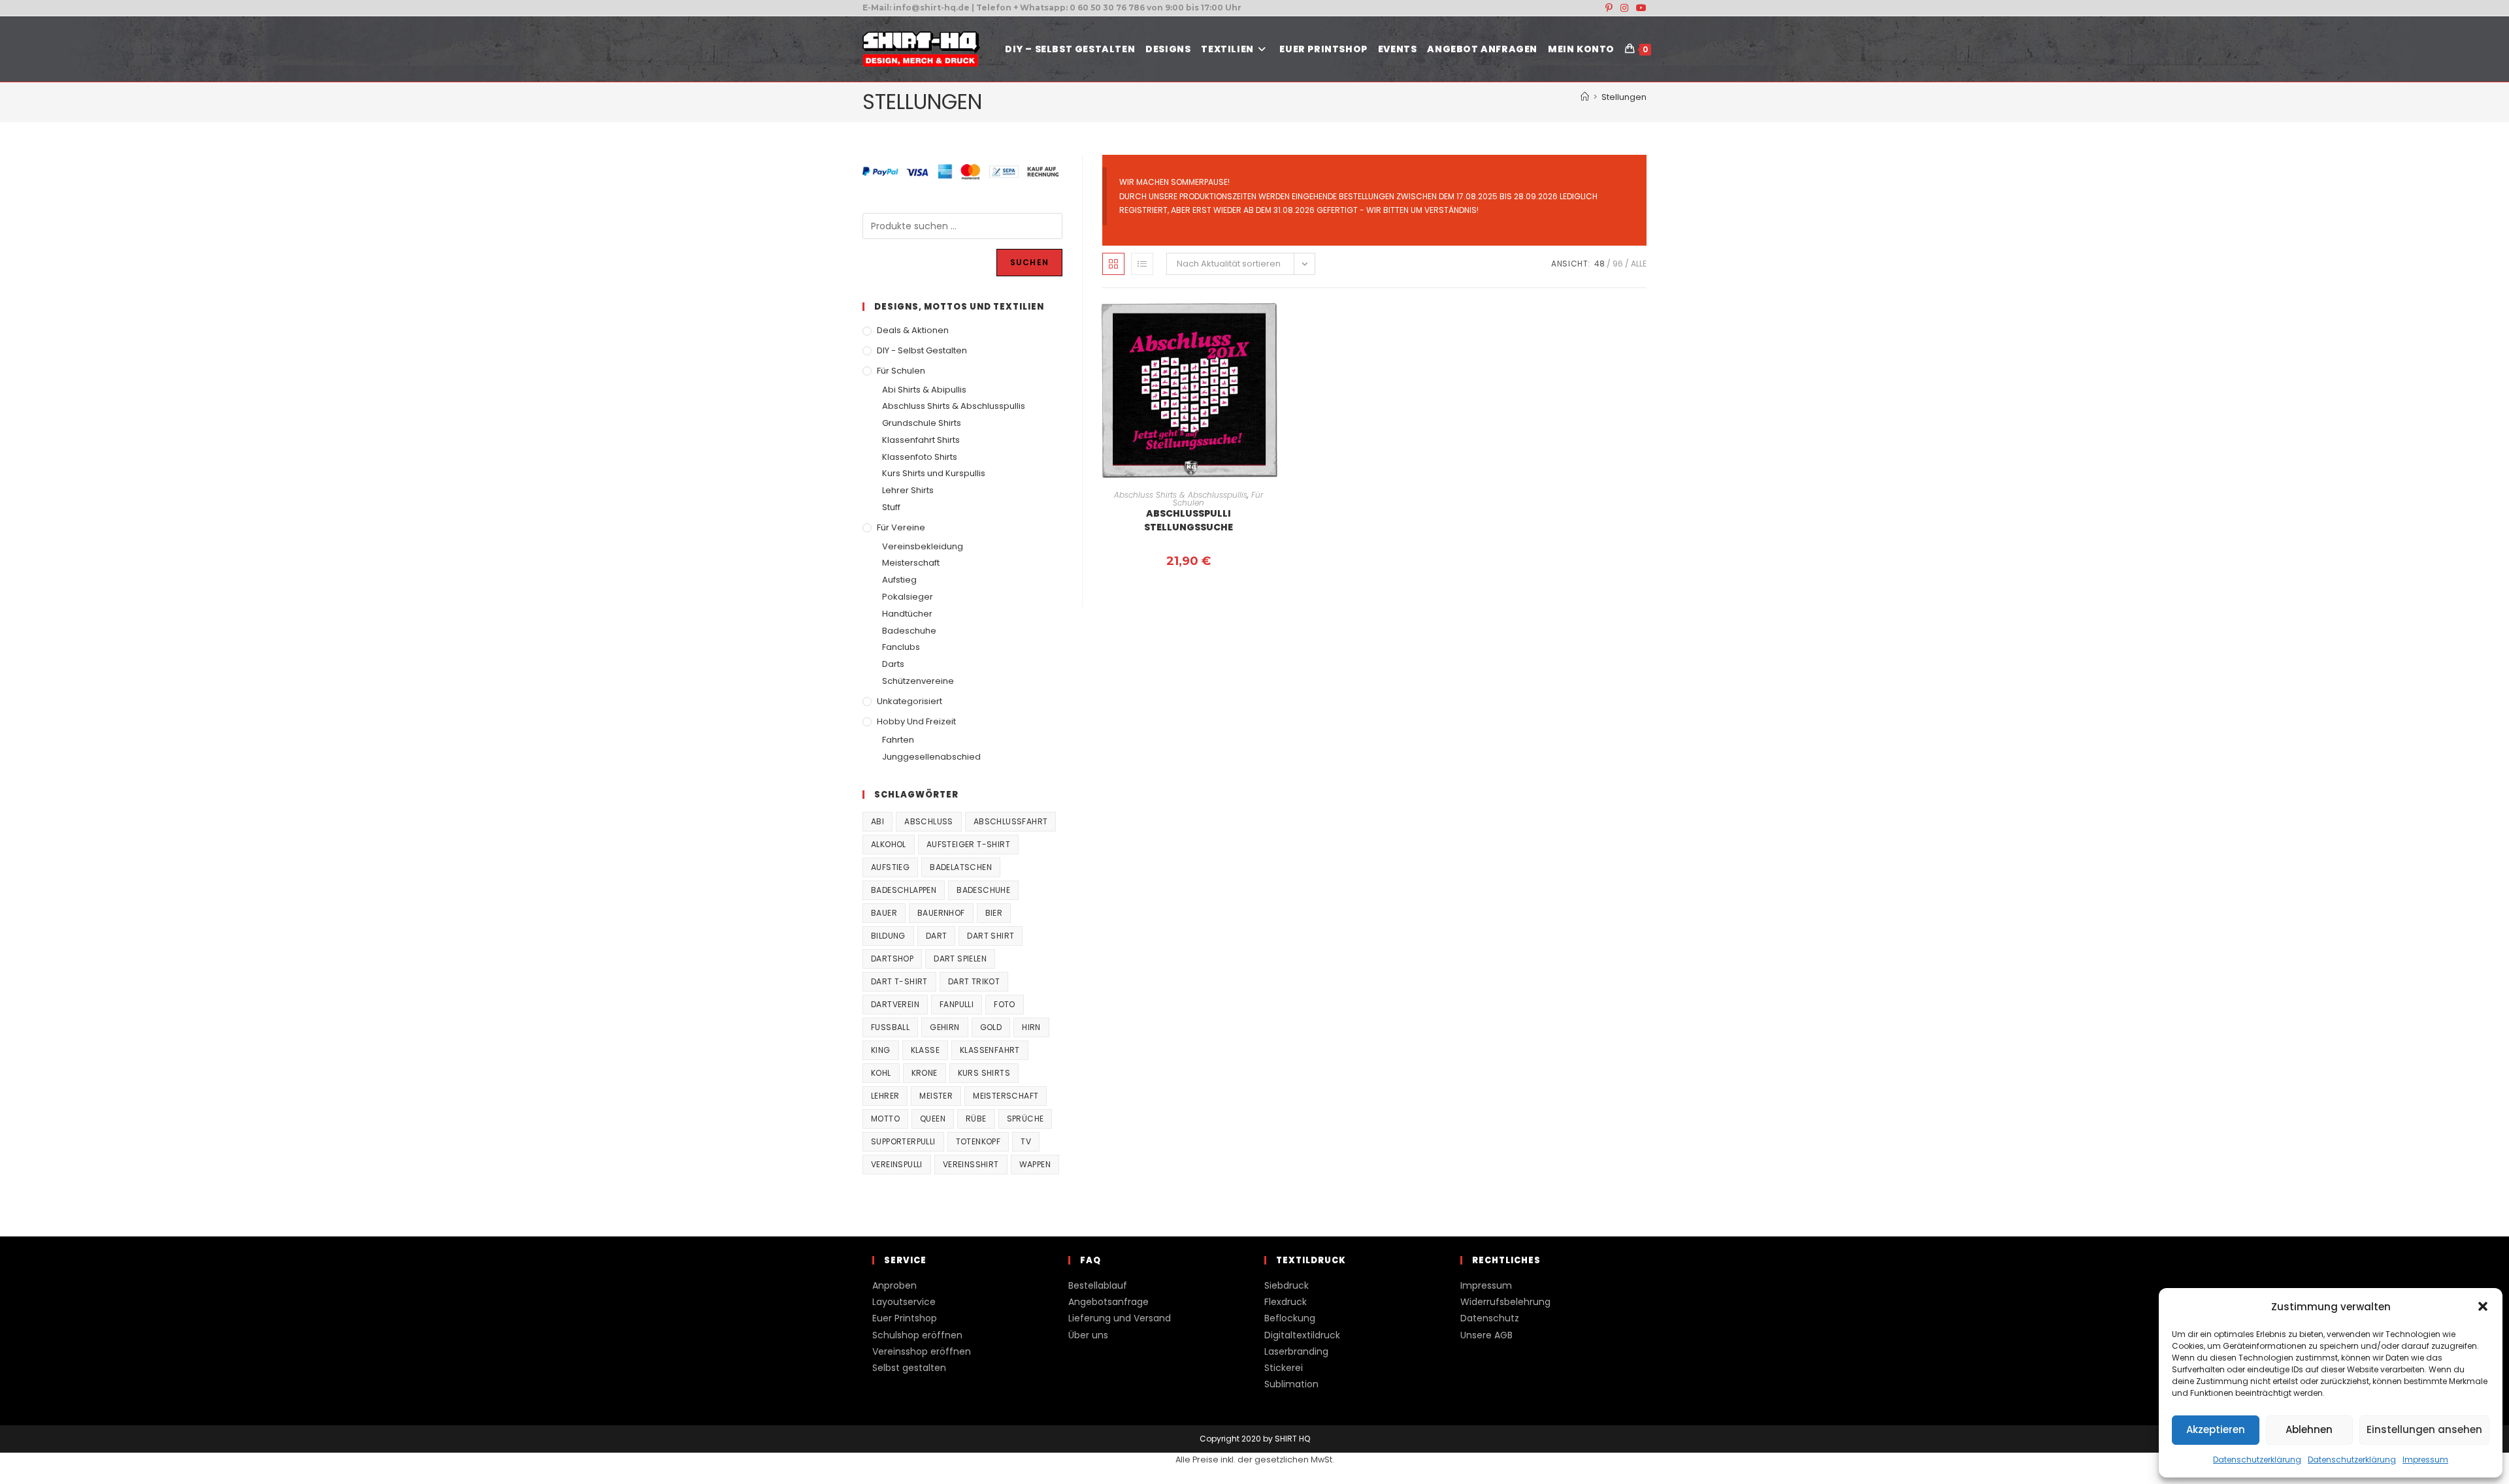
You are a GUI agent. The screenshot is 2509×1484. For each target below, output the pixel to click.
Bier (994, 913)
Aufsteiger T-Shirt (968, 844)
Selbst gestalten (909, 1368)
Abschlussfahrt (1011, 821)
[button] (2483, 1306)
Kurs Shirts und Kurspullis (934, 473)
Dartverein (895, 1004)
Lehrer (885, 1096)
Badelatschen (961, 867)
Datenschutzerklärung (2257, 1460)
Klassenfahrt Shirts (921, 440)
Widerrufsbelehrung (1505, 1302)
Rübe (976, 1119)
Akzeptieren (2216, 1429)
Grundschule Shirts (922, 423)
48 (1599, 264)
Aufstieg (899, 580)
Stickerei (1284, 1368)
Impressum (2425, 1460)
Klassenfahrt (990, 1050)
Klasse (925, 1050)
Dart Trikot (974, 981)
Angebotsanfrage (1108, 1302)
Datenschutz (1490, 1318)
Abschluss (929, 821)
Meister (936, 1096)
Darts (893, 664)
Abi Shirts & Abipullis (924, 390)
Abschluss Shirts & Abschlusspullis (1181, 495)
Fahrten (898, 740)
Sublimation (1291, 1384)
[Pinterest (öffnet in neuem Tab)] (1609, 8)
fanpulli (957, 1004)
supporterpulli (903, 1141)
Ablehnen (2309, 1429)
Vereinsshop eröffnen (922, 1351)
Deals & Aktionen (913, 330)
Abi (877, 821)
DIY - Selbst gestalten (922, 350)
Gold (991, 1027)
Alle (1639, 264)
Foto (1005, 1004)
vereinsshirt (971, 1164)
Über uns (1088, 1335)
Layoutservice (904, 1302)
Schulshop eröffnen (917, 1335)
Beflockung (1290, 1318)
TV (1026, 1141)
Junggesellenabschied (931, 757)
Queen (933, 1119)
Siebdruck (1287, 1285)
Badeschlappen (904, 890)
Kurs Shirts (984, 1073)
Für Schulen (901, 371)
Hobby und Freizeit (916, 721)
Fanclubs (901, 647)
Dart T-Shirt (899, 981)
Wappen (1035, 1164)
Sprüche (1025, 1119)
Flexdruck (1286, 1302)
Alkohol (889, 844)
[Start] (1585, 97)
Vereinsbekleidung (923, 546)
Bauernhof (941, 913)
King (881, 1050)
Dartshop (892, 959)
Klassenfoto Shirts (920, 457)
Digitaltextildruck (1302, 1335)
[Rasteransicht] (1113, 264)
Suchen (1029, 262)
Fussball (890, 1027)
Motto (885, 1119)
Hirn (1031, 1027)
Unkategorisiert (910, 701)
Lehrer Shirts (908, 490)
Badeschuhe (909, 631)
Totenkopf (978, 1141)
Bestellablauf (1098, 1285)
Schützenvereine (918, 681)
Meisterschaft (911, 563)
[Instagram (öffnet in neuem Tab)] (1624, 8)
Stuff (891, 507)
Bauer (884, 913)
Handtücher (907, 614)
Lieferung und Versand (1120, 1318)
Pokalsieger (908, 597)
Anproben (894, 1285)
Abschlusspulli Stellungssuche (1189, 520)
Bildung (888, 936)
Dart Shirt (991, 936)
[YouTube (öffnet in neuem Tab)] (1639, 8)
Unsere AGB (1486, 1335)
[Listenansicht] (1142, 264)
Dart (937, 936)
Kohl (881, 1073)
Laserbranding (1296, 1351)
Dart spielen (960, 959)
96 (1618, 264)
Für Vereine (901, 527)
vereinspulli (897, 1164)
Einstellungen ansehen (2424, 1429)
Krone (925, 1073)
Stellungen (1624, 97)
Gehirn (944, 1027)
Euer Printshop (905, 1318)
